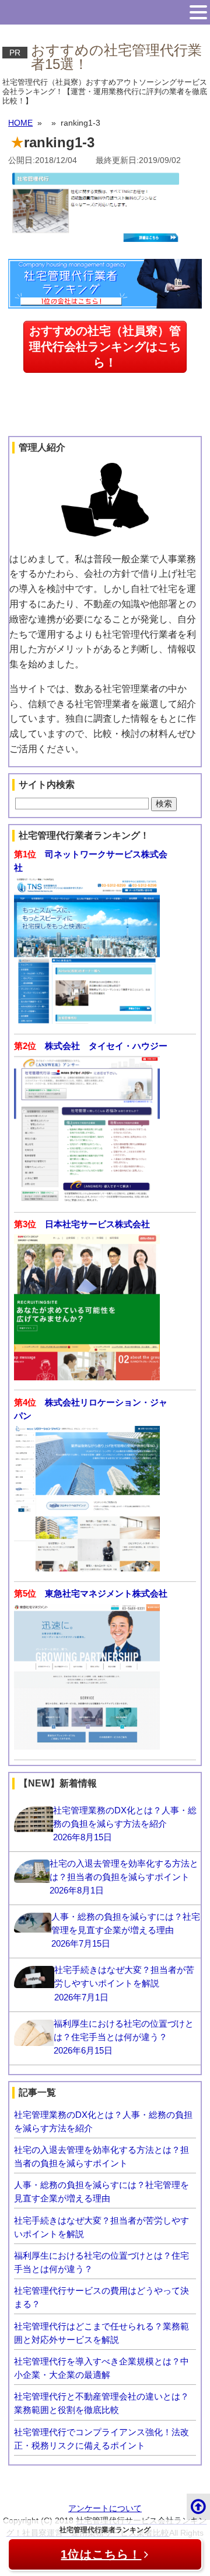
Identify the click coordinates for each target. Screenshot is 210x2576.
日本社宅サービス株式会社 (97, 1224)
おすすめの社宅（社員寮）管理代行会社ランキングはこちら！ (105, 347)
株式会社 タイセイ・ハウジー (106, 1046)
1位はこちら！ (101, 2554)
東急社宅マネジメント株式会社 (106, 1593)
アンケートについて (105, 2508)
